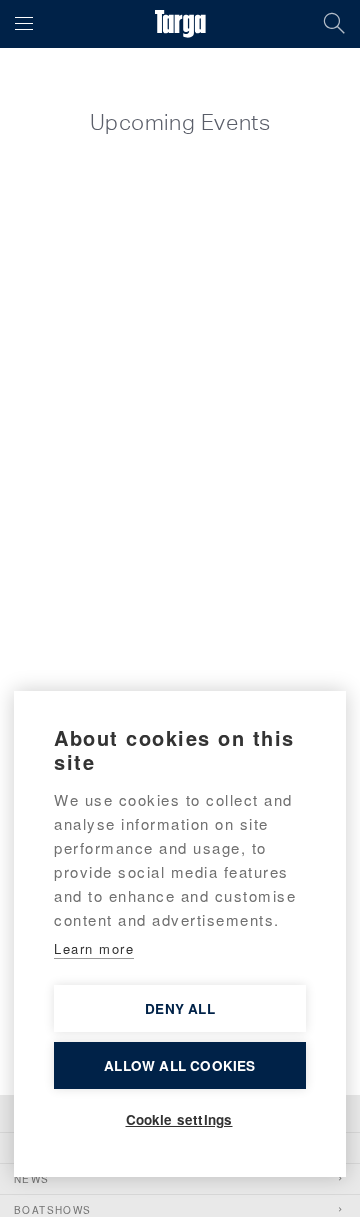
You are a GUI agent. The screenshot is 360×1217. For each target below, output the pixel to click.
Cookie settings (179, 1119)
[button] (24, 24)
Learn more (94, 948)
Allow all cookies (179, 1065)
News (32, 1179)
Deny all (180, 1008)
